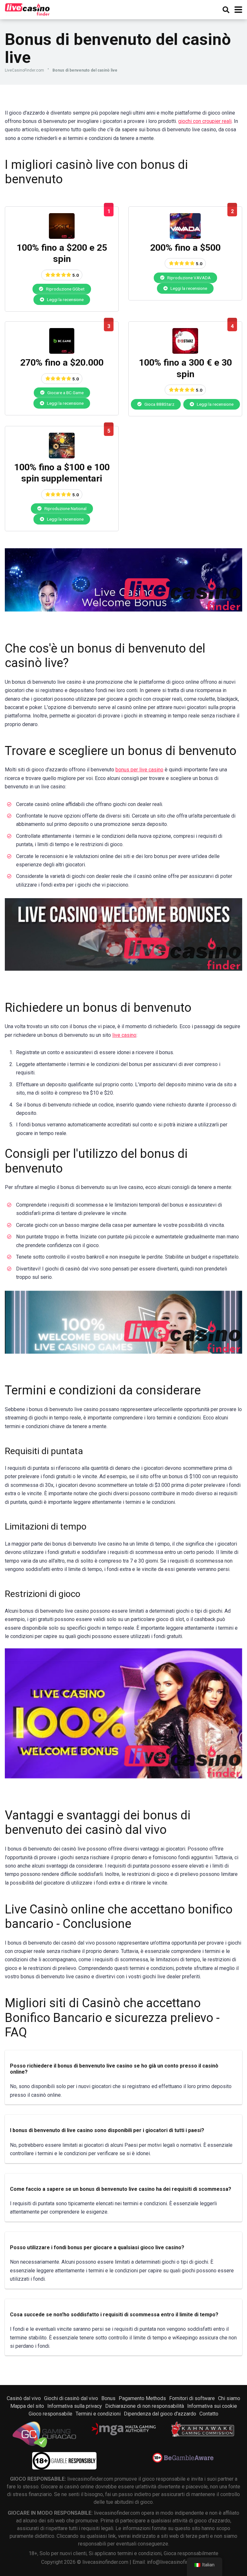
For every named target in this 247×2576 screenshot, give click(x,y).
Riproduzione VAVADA (188, 278)
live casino (124, 1035)
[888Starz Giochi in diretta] (185, 352)
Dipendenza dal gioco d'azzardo (160, 2414)
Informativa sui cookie (212, 2406)
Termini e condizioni (98, 2414)
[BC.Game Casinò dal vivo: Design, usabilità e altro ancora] (62, 352)
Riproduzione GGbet (65, 289)
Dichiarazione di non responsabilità (145, 2406)
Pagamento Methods (142, 2398)
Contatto (209, 2414)
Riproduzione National (65, 508)
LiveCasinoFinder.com (24, 70)
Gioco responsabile (50, 2414)
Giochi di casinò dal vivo (71, 2398)
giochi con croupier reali (205, 121)
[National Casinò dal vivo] (62, 457)
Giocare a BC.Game (65, 393)
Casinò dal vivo (24, 2398)
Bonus (108, 2398)
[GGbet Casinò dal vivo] (62, 237)
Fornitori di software (192, 2398)
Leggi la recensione (65, 299)
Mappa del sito (27, 2406)
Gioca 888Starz (159, 404)
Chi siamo (229, 2398)
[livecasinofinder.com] (27, 9)
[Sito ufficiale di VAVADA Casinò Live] (185, 237)
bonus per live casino (139, 770)
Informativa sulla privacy (75, 2406)
